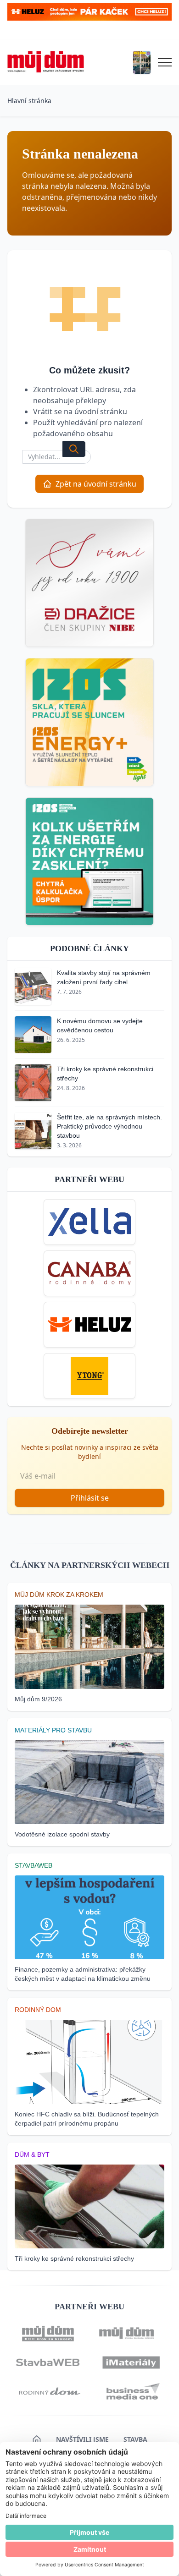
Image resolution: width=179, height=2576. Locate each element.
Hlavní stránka (29, 101)
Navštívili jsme (82, 2439)
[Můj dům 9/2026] (142, 62)
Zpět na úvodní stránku (96, 484)
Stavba (135, 2439)
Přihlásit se (90, 1498)
